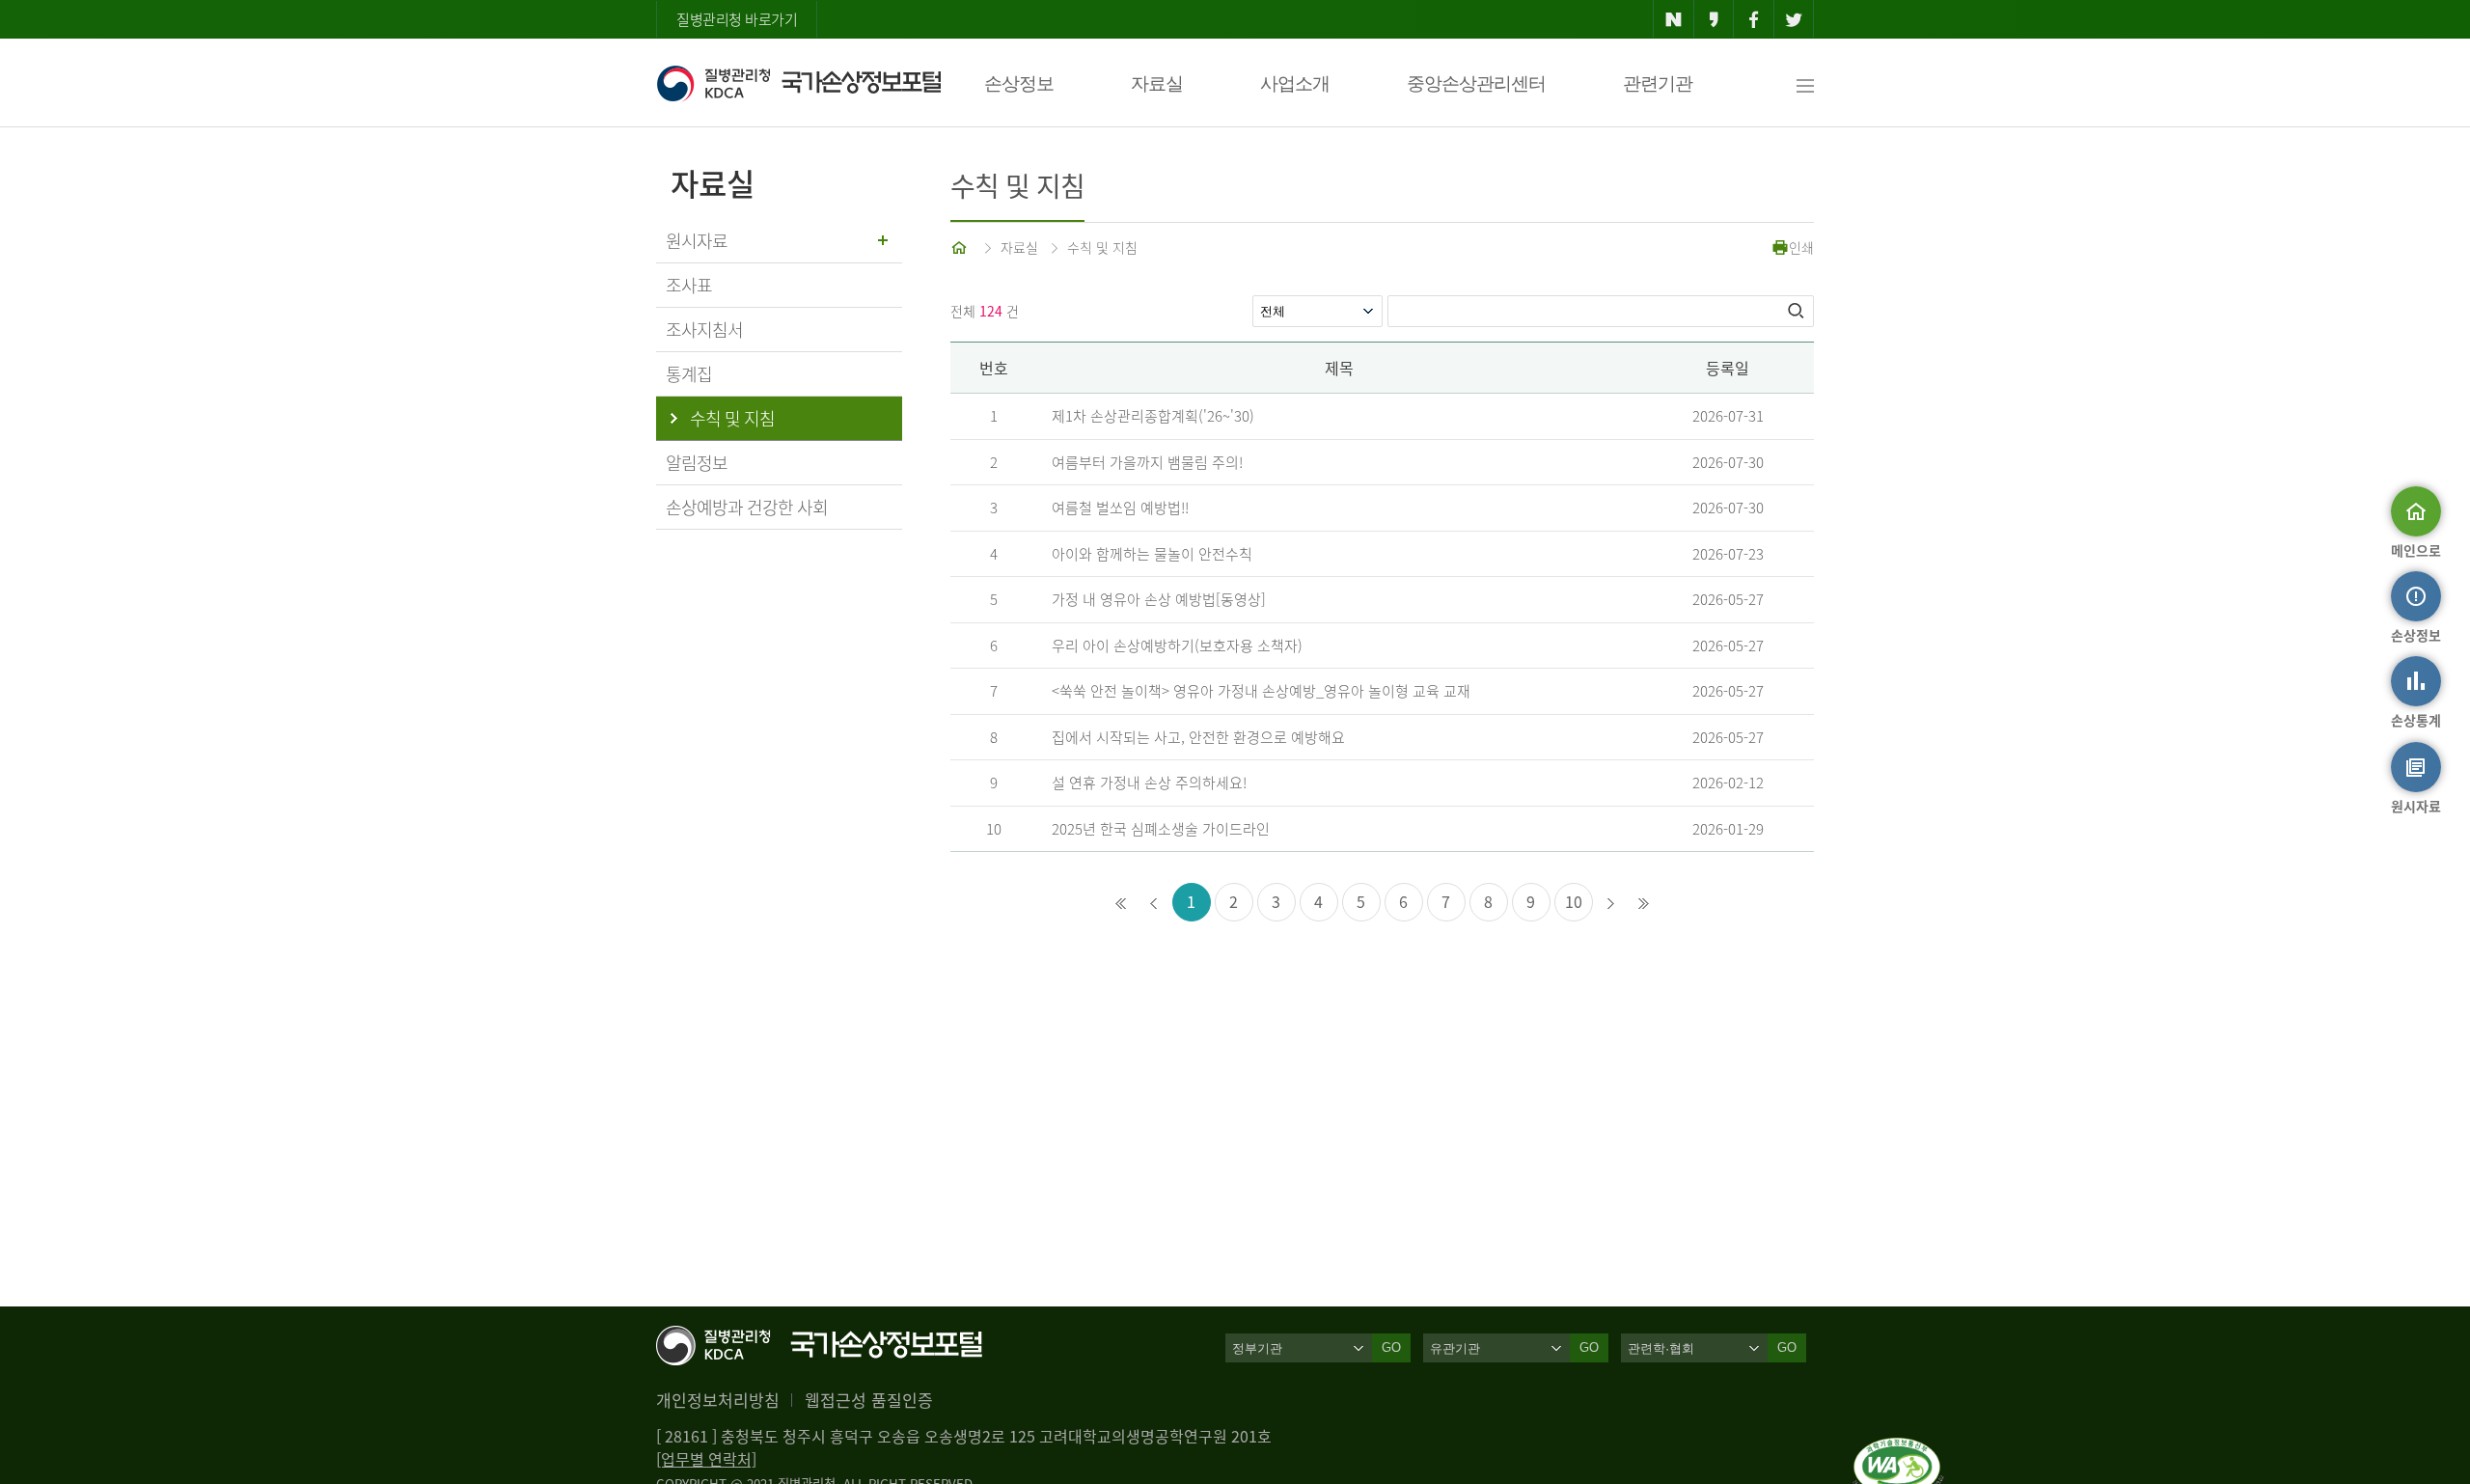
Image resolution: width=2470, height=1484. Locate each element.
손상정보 (1019, 83)
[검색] (1798, 311)
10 (1574, 901)
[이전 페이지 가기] (1154, 903)
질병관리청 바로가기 (737, 19)
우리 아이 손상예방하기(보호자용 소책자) (1177, 646)
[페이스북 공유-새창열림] (1754, 19)
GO (1391, 1347)
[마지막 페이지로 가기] (1644, 903)
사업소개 (1295, 83)
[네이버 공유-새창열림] (1674, 19)
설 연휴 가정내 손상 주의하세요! (1149, 783)
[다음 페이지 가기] (1611, 903)
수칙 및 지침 (1102, 247)
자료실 (1157, 83)
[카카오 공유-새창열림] (1714, 19)
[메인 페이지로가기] (961, 247)
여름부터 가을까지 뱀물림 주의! (1147, 462)
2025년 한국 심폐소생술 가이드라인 (1161, 829)
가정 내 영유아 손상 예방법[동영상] (1159, 599)
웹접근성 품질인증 (869, 1400)
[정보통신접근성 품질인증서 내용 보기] (1898, 1449)
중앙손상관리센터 (1476, 83)
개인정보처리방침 (718, 1400)
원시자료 (697, 241)
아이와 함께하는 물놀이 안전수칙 (1152, 554)
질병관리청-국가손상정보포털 (798, 83)
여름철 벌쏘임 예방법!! (1120, 508)
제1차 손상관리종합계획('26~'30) (1153, 416)
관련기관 (1658, 83)
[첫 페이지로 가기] (1121, 903)
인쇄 (1801, 247)
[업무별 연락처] (706, 1459)
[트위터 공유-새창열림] (1794, 19)
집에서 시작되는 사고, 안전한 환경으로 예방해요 (1198, 737)
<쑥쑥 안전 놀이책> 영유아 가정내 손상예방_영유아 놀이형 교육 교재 (1261, 691)
